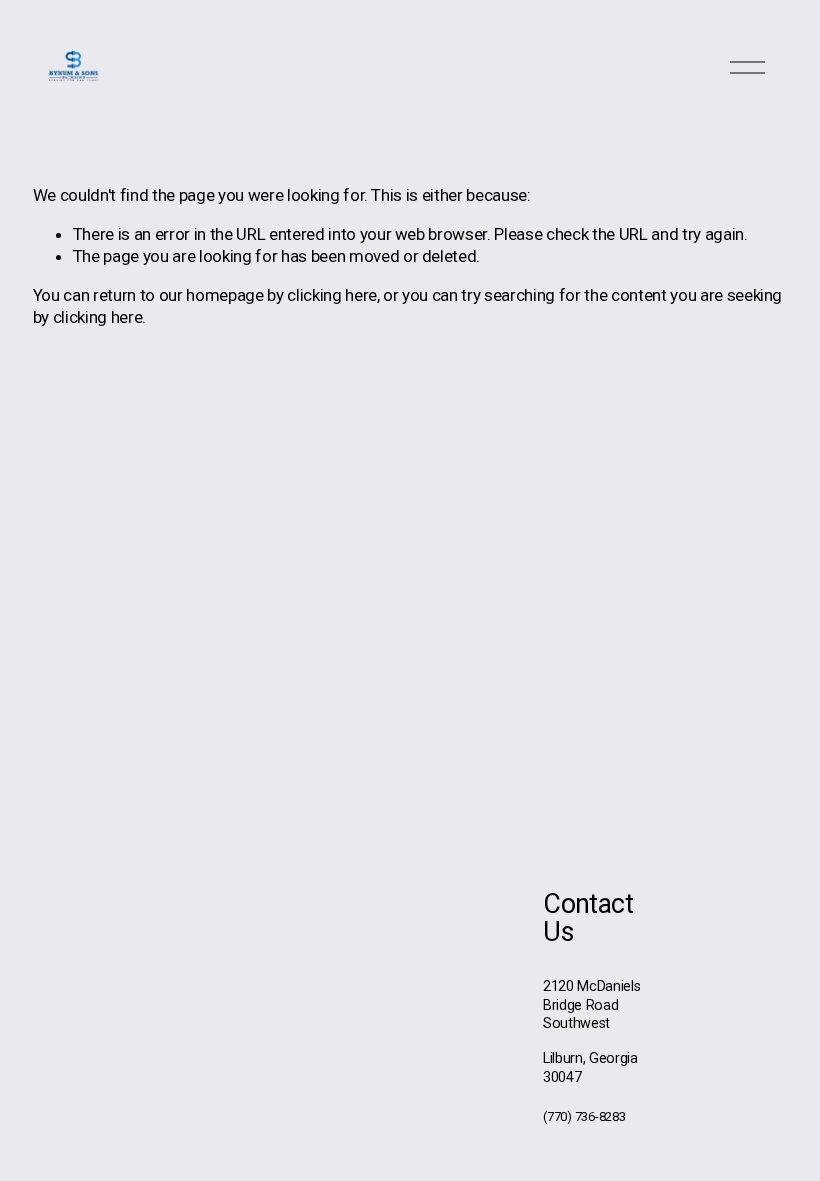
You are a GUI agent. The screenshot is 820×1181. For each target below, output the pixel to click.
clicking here (332, 295)
